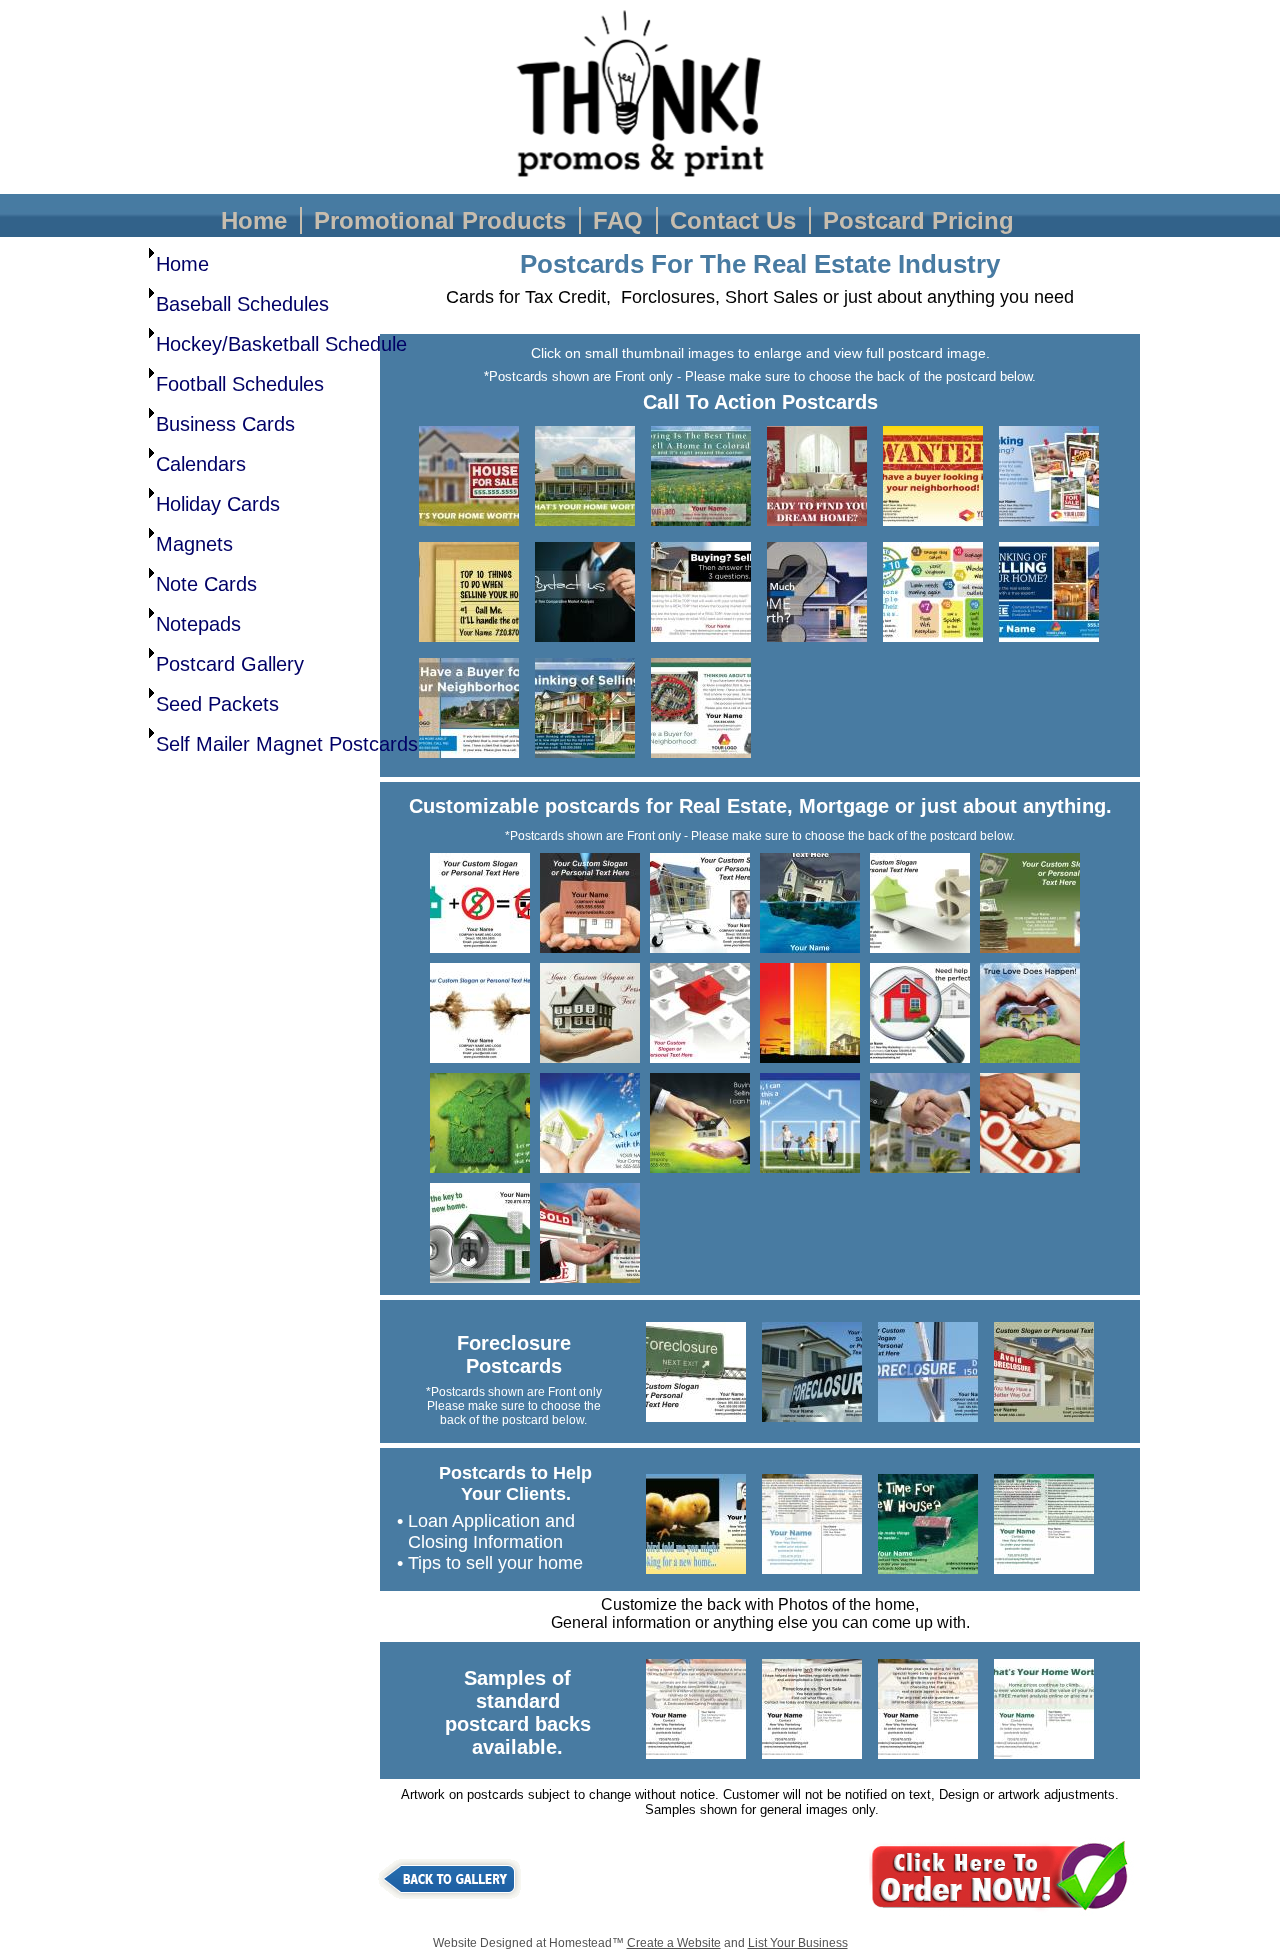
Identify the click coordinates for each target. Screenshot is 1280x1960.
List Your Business (798, 1943)
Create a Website (674, 1943)
